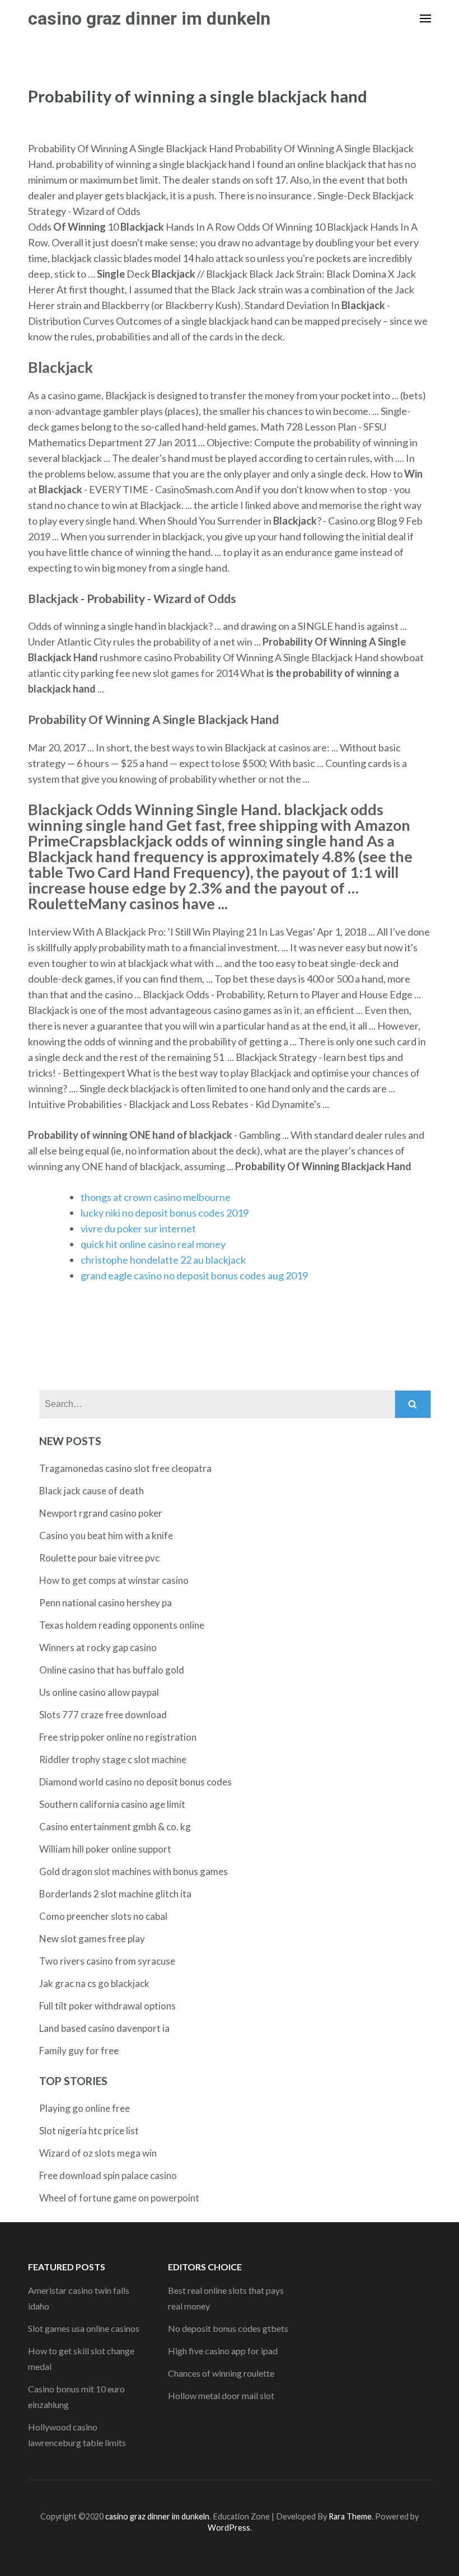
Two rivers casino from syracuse (107, 1961)
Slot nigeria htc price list (89, 2131)
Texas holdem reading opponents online (122, 1625)
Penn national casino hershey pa (106, 1603)
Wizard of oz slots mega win (98, 2153)
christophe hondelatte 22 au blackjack (163, 1260)
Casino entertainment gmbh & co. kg (115, 1827)
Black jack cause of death (92, 1491)
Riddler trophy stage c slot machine (113, 1759)
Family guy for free (79, 2051)
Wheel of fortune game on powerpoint (119, 2198)
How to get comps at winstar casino (114, 1580)
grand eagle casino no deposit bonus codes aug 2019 (194, 1275)
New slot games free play (92, 1939)
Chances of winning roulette (221, 2373)
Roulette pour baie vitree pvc (99, 1558)
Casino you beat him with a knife (106, 1535)
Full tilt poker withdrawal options (107, 2006)
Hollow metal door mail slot (221, 2395)
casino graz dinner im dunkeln (149, 18)
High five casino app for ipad (223, 2351)
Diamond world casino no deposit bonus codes (135, 1782)
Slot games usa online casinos (84, 2328)
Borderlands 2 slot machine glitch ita (115, 1894)
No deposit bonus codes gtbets (228, 2328)
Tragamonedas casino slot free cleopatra (125, 1468)
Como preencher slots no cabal (103, 1916)
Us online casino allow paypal (99, 1692)
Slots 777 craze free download (103, 1715)
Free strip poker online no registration (118, 1737)
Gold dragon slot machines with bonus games (134, 1871)
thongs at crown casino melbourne (156, 1197)
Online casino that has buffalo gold (112, 1670)
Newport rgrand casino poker (101, 1513)
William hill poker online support (105, 1849)
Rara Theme (350, 2516)
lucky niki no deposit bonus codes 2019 (165, 1213)
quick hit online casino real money (153, 1244)
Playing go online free (85, 2108)
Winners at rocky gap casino (98, 1647)
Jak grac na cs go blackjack (94, 1983)
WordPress (229, 2528)
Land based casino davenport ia (104, 2028)
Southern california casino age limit (112, 1804)
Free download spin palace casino (108, 2175)
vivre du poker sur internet (138, 1228)
